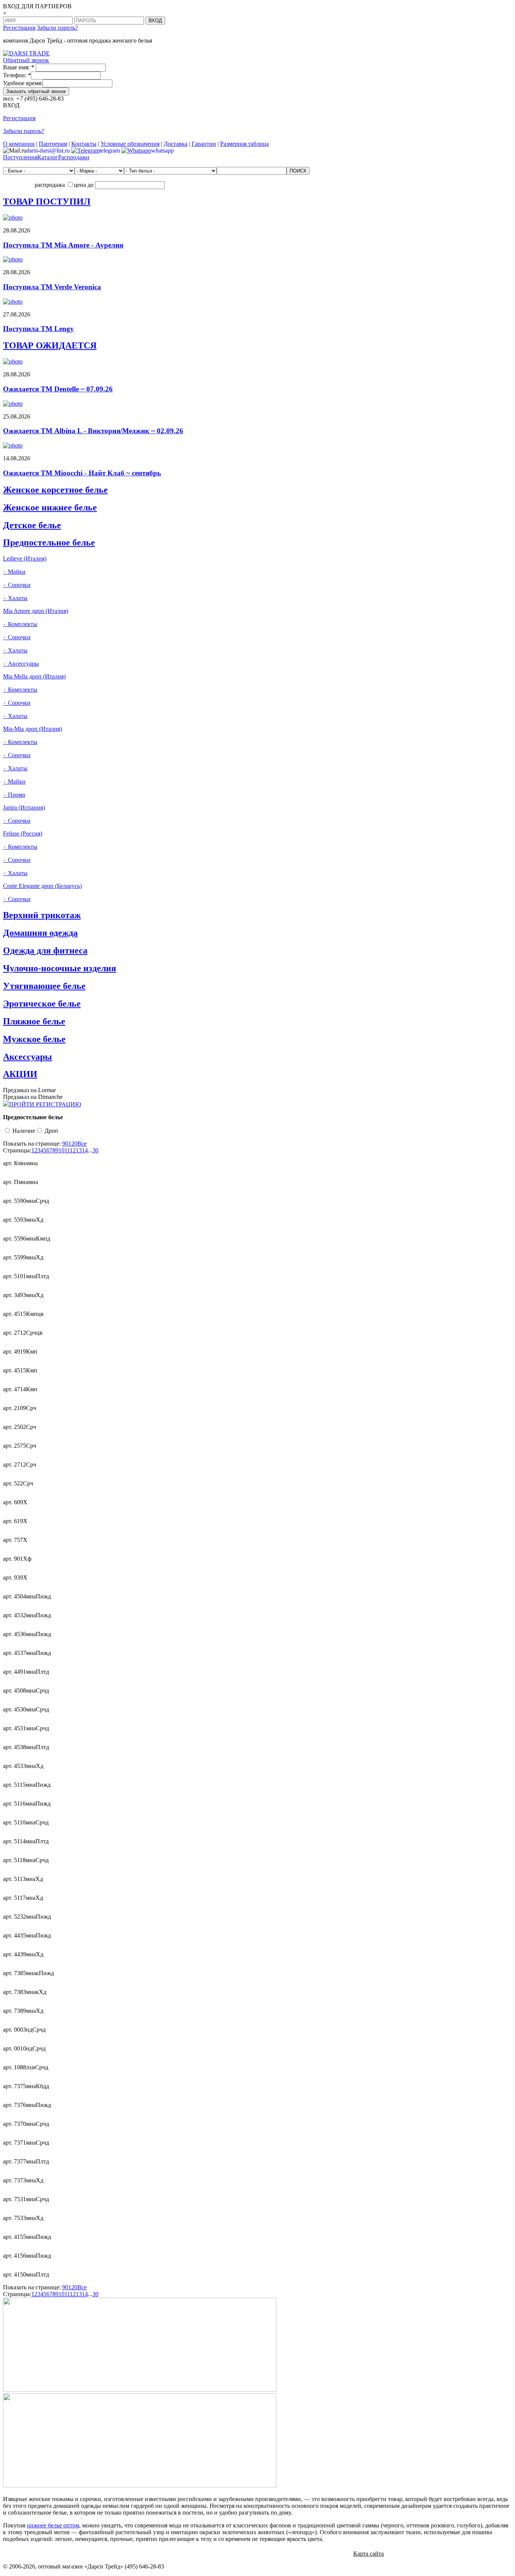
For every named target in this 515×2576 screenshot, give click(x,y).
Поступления (20, 157)
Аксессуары (28, 1057)
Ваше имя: (19, 67)
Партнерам (53, 144)
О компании (19, 144)
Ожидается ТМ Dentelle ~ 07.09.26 (58, 389)
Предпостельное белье (49, 542)
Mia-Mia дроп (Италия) (32, 729)
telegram (110, 150)
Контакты (84, 144)
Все (82, 1144)
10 (61, 1150)
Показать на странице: (32, 1144)
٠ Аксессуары (21, 664)
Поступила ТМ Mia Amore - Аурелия (63, 245)
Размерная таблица (244, 144)
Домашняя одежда (40, 933)
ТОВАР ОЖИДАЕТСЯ (50, 345)
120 (73, 1144)
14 (85, 1150)
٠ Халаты (15, 598)
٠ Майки (14, 572)
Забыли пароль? (57, 28)
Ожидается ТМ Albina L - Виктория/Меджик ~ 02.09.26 (93, 431)
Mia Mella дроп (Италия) (34, 676)
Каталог (48, 157)
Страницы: (17, 1150)
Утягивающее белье (44, 986)
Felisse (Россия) (23, 833)
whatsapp (162, 150)
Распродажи (74, 157)
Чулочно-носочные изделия (60, 968)
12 (73, 1150)
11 (67, 1150)
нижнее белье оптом (53, 2525)
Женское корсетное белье (55, 490)
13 (79, 1150)
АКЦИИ (20, 1074)
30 (95, 1150)
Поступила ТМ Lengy (38, 329)
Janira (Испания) (24, 807)
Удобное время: (23, 83)
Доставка (175, 144)
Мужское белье (34, 1039)
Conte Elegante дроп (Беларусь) (42, 886)
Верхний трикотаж (42, 915)
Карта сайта (369, 2554)
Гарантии (204, 144)
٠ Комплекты (20, 624)
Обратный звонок (26, 60)
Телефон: (17, 75)
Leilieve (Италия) (25, 558)
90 (65, 1144)
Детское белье (32, 525)
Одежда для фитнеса (45, 950)
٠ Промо (14, 795)
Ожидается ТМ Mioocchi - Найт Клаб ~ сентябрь (82, 473)
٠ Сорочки (17, 585)
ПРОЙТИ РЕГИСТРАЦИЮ (45, 1104)
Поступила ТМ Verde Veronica (52, 287)
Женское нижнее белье (50, 507)
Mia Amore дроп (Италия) (36, 611)
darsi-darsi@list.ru (48, 150)
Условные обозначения (130, 144)
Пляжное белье (34, 1021)
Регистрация (19, 28)
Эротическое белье (42, 1004)
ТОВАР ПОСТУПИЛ (47, 202)
